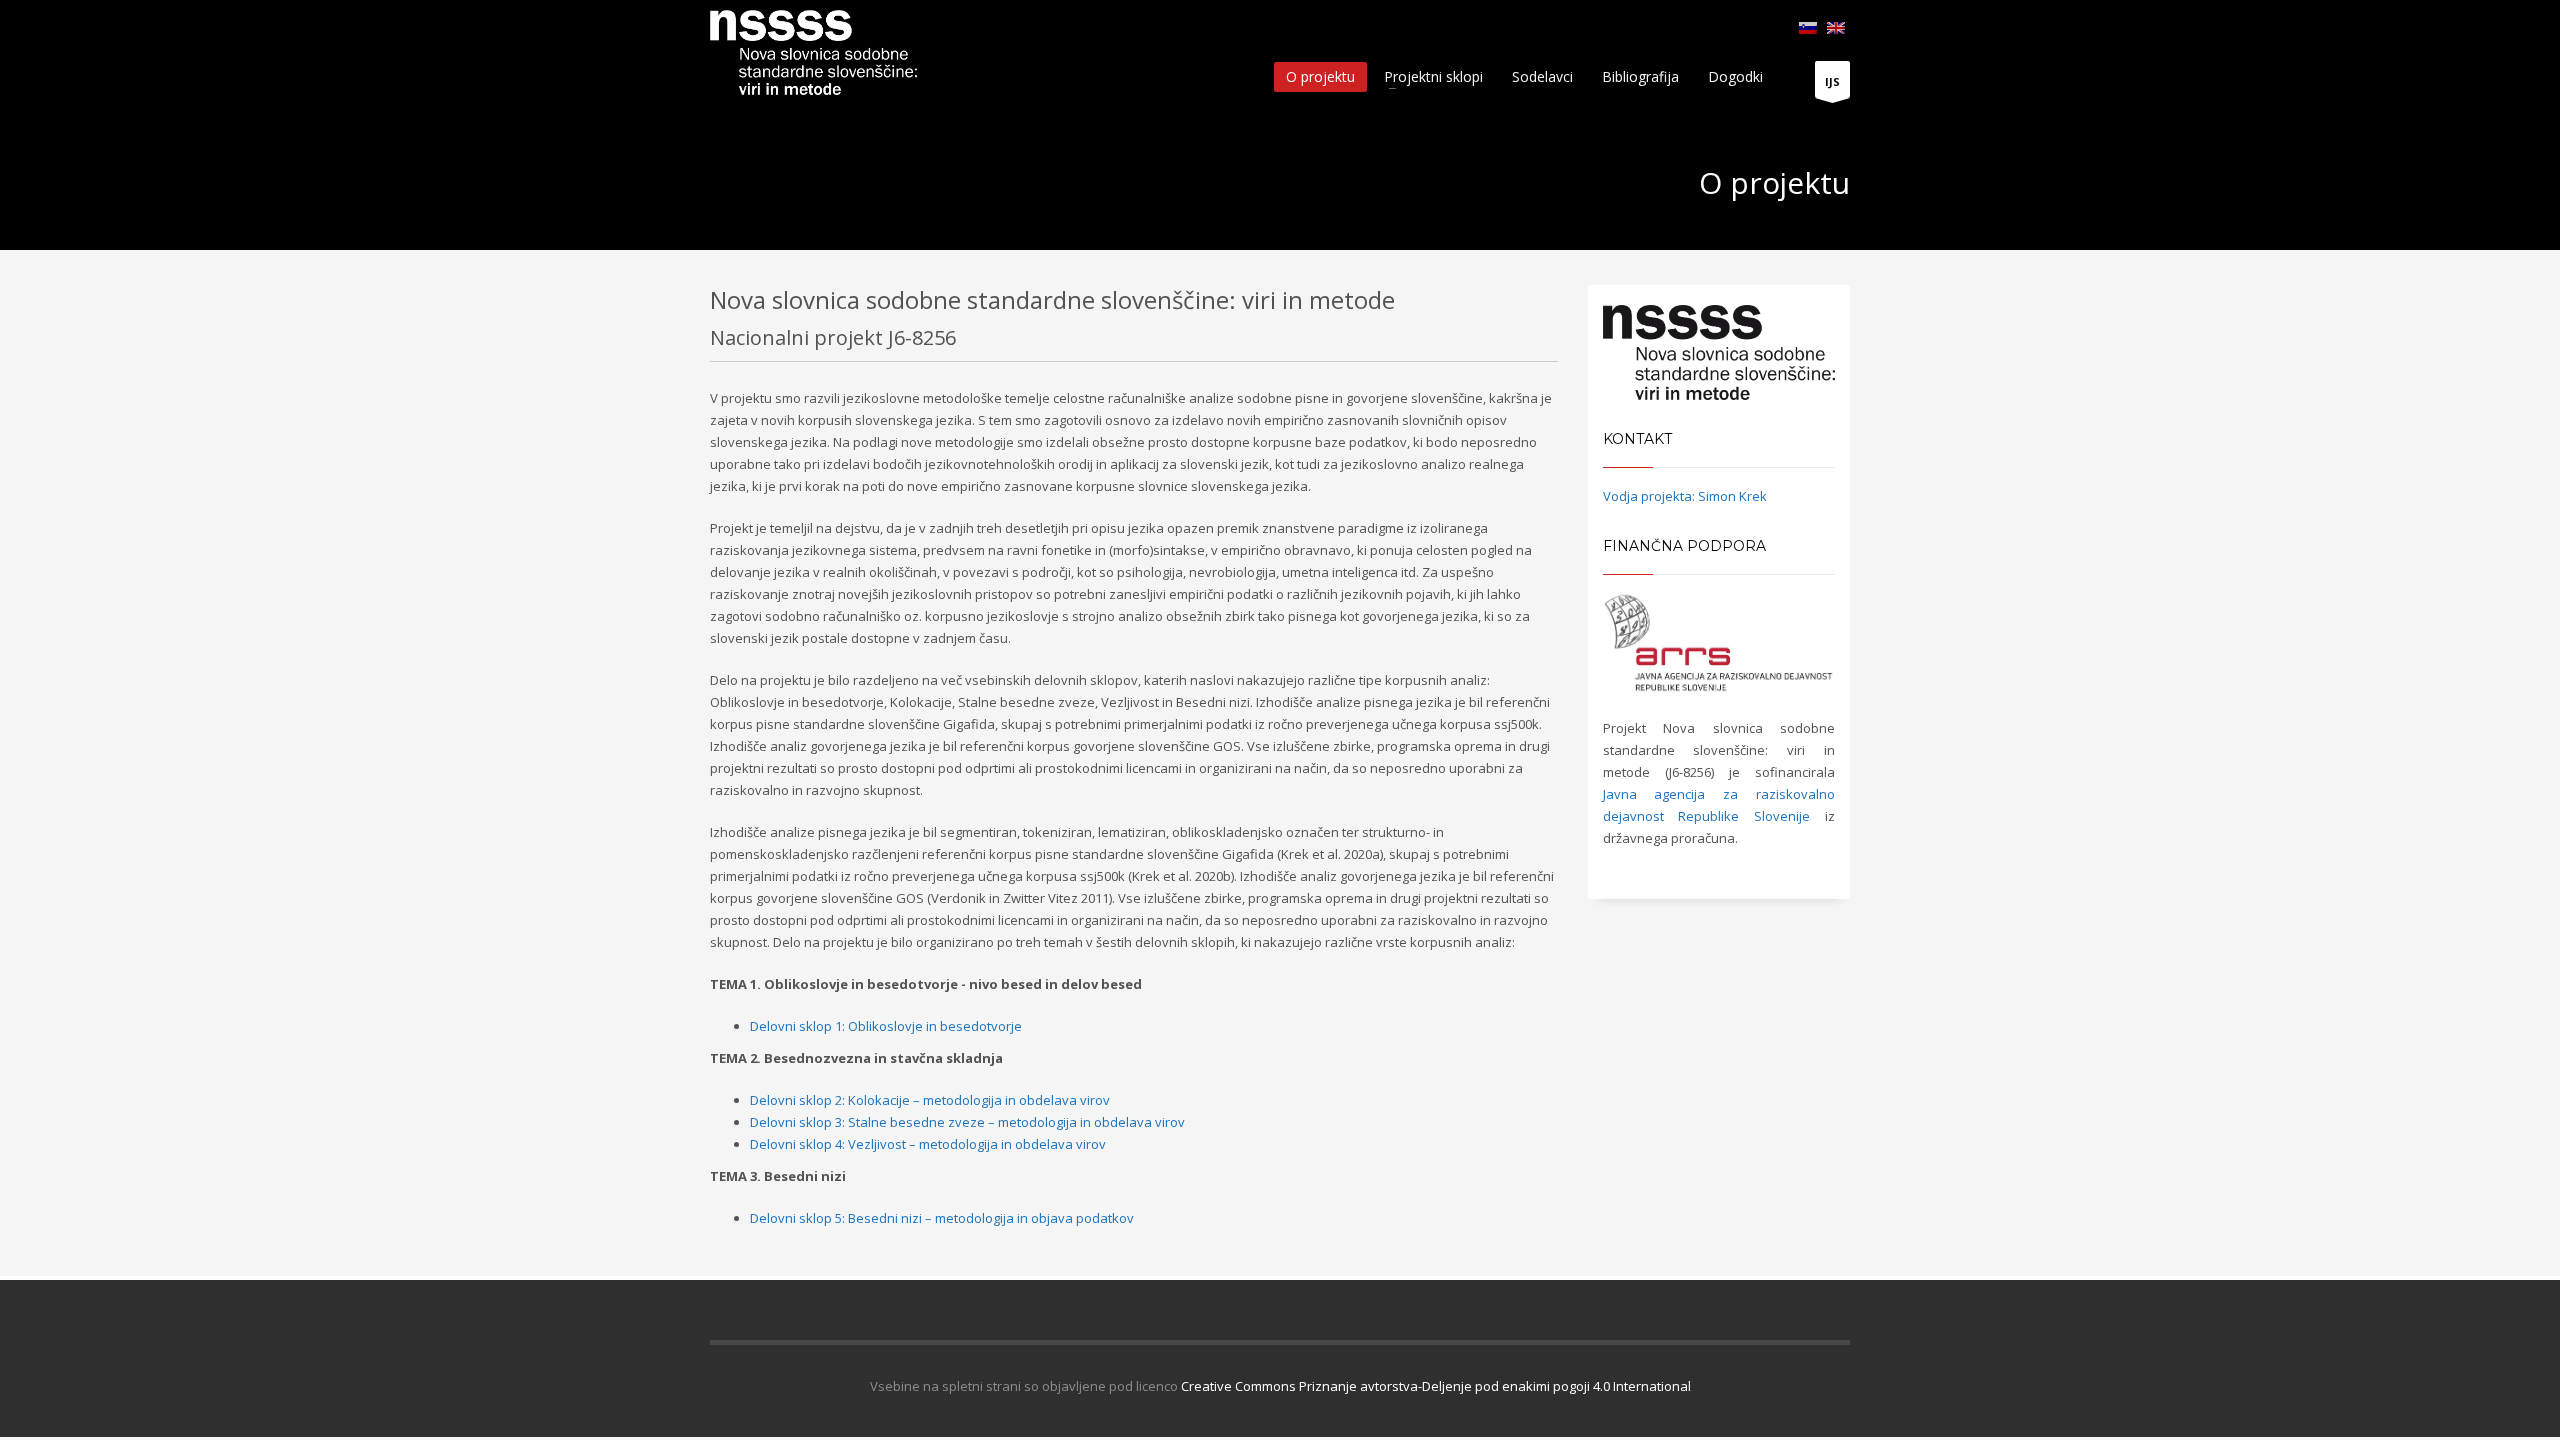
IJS (1832, 81)
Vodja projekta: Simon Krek (1685, 496)
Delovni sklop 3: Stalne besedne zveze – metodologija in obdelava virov (967, 1122)
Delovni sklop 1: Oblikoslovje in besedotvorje (886, 1026)
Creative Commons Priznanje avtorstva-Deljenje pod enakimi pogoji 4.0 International (1436, 1386)
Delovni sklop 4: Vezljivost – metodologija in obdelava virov (928, 1144)
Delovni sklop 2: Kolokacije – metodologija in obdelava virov (930, 1100)
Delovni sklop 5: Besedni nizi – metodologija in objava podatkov (942, 1218)
